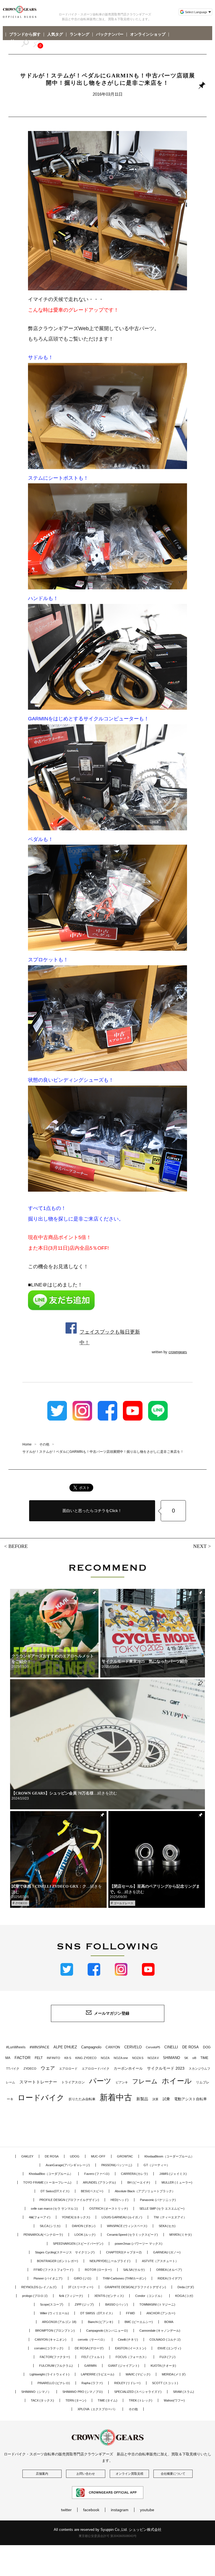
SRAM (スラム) (184, 2392)
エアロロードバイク (96, 2069)
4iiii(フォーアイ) (40, 2217)
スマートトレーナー (38, 2082)
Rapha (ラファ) (92, 2383)
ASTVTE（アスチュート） (160, 2261)
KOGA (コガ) (184, 2296)
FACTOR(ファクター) (55, 2357)
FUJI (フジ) (168, 2357)
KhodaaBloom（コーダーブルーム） (169, 2156)
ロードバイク (41, 2098)
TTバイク (13, 2069)
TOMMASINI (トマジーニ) (157, 2304)
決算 (155, 2099)
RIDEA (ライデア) (170, 2278)
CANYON (113, 2047)
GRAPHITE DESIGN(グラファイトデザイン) (135, 2287)
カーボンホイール (128, 2068)
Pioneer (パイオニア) (48, 2278)
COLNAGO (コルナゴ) (165, 2340)
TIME (204, 2058)
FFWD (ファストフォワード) (53, 2270)
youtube (147, 2510)
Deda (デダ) (186, 2287)
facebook (91, 2510)
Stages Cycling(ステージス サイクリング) (65, 2252)
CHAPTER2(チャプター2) (124, 2252)
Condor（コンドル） (149, 2296)
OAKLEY (27, 2156)
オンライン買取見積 (129, 2474)
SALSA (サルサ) (134, 2270)
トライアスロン (73, 2082)
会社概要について (173, 2474)
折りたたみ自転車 (82, 2099)
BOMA (169, 2322)
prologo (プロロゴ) (35, 2296)
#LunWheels (16, 2047)
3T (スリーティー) (81, 2287)
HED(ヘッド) (120, 2200)
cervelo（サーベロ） (92, 2340)
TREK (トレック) (141, 2400)
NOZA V (153, 2058)
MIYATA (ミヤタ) (181, 2235)
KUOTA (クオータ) (163, 2366)
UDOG (75, 2156)
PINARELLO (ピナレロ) (54, 2383)
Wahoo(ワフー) (174, 2400)
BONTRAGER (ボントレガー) (58, 2261)
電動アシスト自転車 (191, 2099)
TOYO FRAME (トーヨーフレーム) (47, 2182)
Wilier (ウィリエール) (54, 2313)
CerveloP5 (153, 2047)
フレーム (145, 2081)
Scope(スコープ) (52, 2304)
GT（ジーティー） (157, 2165)
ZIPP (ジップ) (84, 2304)
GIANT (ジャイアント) (124, 2366)
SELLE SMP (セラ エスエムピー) (162, 2209)
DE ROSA (191, 2047)
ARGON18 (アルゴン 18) (59, 2322)
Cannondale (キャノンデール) (160, 2331)
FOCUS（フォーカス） (132, 2357)
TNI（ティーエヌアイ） (170, 2217)
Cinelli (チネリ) (128, 2340)
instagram (120, 2510)
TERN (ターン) (76, 2400)
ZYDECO (21, 1903)
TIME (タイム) (107, 2400)
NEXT (200, 1546)
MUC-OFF (98, 2156)
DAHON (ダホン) (84, 2226)
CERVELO (133, 2047)
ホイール (177, 2081)
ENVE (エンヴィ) (169, 2348)
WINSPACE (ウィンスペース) (127, 2226)
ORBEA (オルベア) (169, 2270)
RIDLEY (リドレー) (127, 2383)
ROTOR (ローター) (98, 2270)
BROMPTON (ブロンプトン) (55, 2331)
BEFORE (18, 1546)
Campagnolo (91, 2047)
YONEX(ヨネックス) (76, 2217)
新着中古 (116, 2097)
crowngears (178, 1352)
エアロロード (68, 2069)
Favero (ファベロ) (97, 2174)
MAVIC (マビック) (138, 2374)
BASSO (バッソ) (117, 2304)
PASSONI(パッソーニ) (117, 2165)
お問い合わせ (86, 2474)
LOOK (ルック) (85, 2235)
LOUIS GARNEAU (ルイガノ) (122, 2217)
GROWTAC (125, 2156)
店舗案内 (42, 2474)
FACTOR (23, 2058)
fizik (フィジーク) (71, 2296)
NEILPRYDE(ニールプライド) (110, 2261)
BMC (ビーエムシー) (139, 2322)
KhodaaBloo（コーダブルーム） (51, 2174)
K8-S (68, 2058)
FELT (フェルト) (93, 2357)
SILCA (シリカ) (50, 2226)
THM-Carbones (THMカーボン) (124, 2278)
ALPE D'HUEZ (65, 2047)
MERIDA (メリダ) (174, 2374)
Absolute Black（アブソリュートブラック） (145, 2191)
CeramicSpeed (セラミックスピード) (132, 2235)
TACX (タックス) (42, 2400)
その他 (133, 2409)
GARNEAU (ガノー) (167, 2252)
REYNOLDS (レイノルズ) (39, 2287)
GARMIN (90, 2366)
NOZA (105, 2058)
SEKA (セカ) (167, 2226)
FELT (39, 2058)
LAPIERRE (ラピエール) (98, 2374)
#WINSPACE (39, 2047)
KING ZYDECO (86, 2058)
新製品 (142, 2099)
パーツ (100, 2081)
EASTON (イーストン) (131, 2348)
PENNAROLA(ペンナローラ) (43, 2235)
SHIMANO (171, 2058)
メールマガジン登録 (112, 2013)
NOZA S (138, 2058)
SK (186, 2058)
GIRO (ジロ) (83, 2278)
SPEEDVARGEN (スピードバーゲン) (78, 2244)
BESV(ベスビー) (92, 2191)
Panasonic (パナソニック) (158, 2200)
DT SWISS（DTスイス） (97, 2313)
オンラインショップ (148, 35)
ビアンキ (122, 2082)
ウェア (48, 2068)
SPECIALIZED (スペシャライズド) (138, 2392)
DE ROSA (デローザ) (89, 2348)
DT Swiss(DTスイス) (55, 2191)
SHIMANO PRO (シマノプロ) (83, 2392)
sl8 (194, 2058)
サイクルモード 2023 (166, 2068)
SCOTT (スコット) (165, 2383)
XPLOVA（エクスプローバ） (97, 2409)
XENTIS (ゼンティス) (109, 2296)
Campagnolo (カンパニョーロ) (107, 2331)
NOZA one (121, 2058)
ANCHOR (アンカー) (161, 2313)
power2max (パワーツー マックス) (139, 2244)
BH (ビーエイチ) (139, 2182)
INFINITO (53, 2058)
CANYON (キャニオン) (51, 2340)
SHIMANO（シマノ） (36, 2392)
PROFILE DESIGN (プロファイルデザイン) (69, 2200)
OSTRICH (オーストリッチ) (109, 2209)
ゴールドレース (123, 1903)
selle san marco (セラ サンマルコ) (54, 2209)
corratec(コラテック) (49, 2348)
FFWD (130, 2313)
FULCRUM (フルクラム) (56, 2366)
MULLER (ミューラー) (177, 2182)
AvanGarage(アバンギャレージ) (68, 2165)
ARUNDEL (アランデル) (99, 2182)
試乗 (166, 2099)
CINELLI (171, 2047)
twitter (66, 2510)
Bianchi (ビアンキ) (101, 2322)
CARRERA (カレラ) (134, 2174)
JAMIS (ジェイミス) (173, 2174)
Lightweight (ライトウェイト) (50, 2374)
